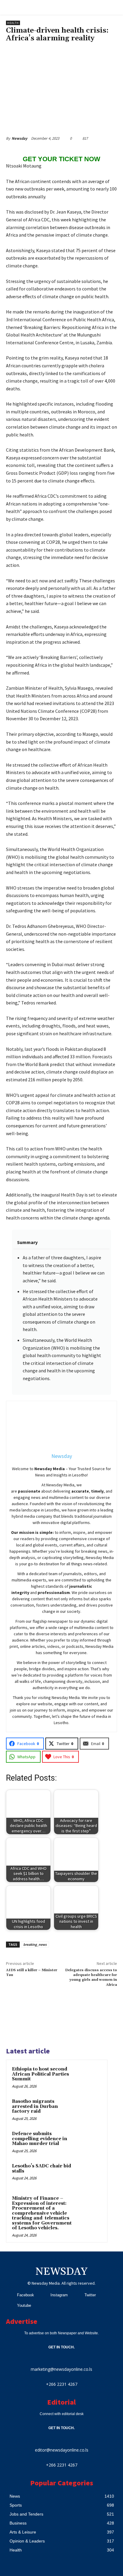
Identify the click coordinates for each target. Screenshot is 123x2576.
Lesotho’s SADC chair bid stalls (41, 2169)
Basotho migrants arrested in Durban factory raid (35, 2106)
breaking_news (35, 1944)
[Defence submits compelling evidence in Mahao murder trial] (90, 2142)
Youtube (24, 2305)
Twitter (90, 2295)
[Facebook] (10, 2295)
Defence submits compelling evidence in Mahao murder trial (40, 2139)
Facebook (26, 2295)
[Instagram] (43, 2295)
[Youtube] (10, 2305)
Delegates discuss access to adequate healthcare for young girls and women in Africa (91, 1977)
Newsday (19, 138)
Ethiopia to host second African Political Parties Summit (40, 2074)
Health (13, 23)
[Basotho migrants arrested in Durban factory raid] (90, 2110)
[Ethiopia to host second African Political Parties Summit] (90, 2077)
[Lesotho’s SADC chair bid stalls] (90, 2174)
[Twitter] (77, 2295)
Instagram (59, 2295)
